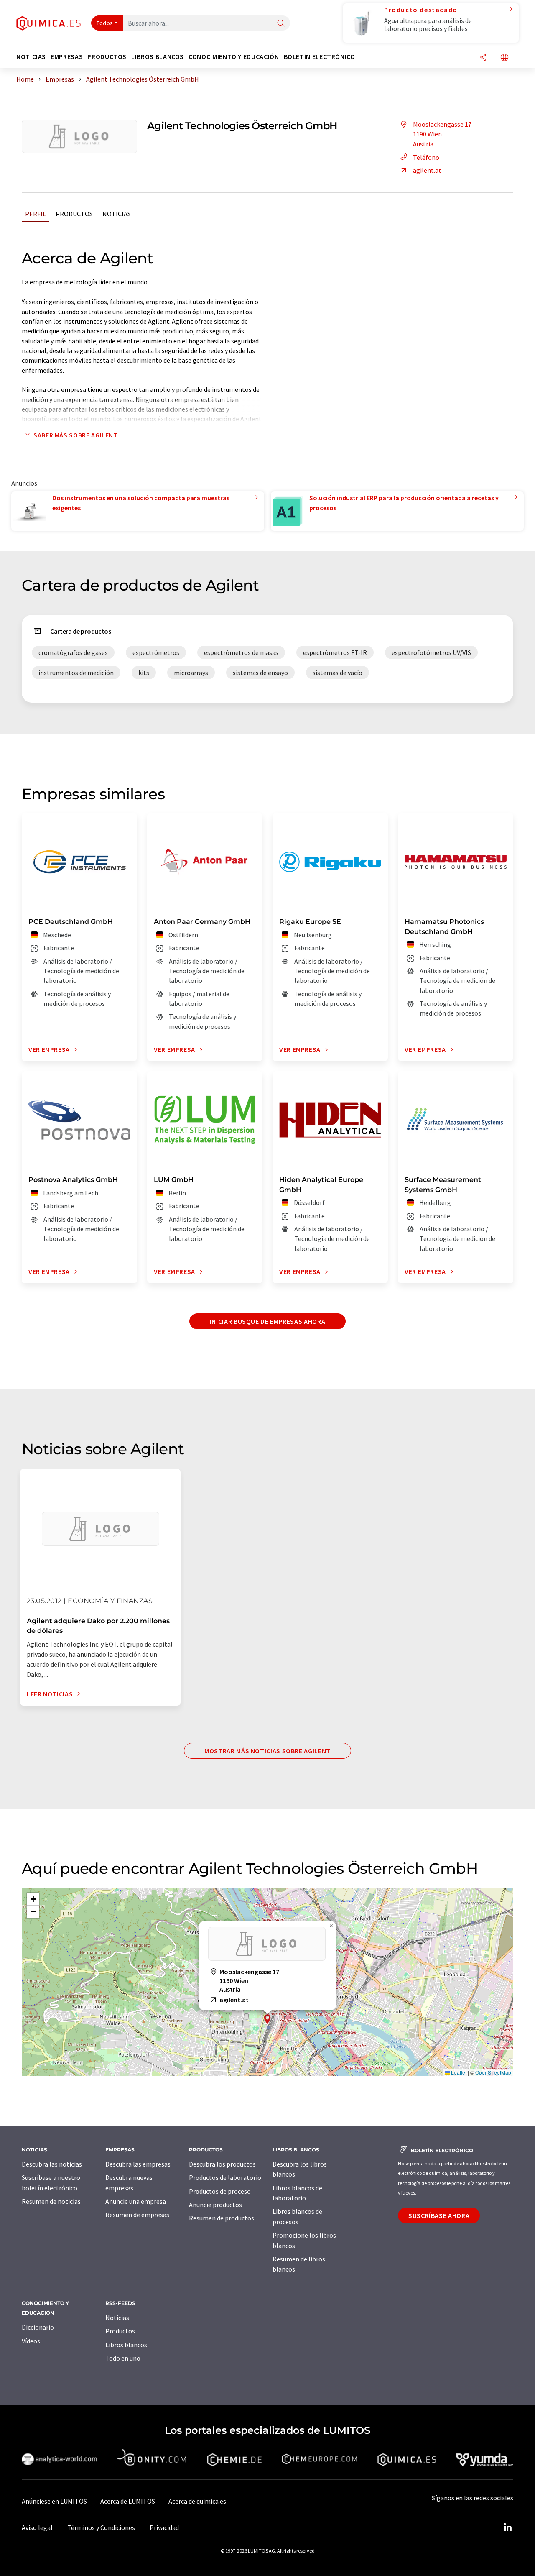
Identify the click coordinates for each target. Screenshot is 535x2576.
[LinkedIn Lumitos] (507, 2527)
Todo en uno (123, 2358)
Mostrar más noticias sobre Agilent (267, 1751)
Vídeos (31, 2341)
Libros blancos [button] (158, 57)
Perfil (36, 214)
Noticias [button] (31, 57)
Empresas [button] (67, 57)
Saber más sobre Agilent (76, 435)
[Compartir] (483, 58)
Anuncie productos (215, 2205)
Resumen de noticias (51, 2201)
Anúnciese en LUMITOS (54, 2501)
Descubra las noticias (52, 2164)
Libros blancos (126, 2345)
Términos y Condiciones (101, 2527)
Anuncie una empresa (136, 2201)
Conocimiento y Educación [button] (234, 57)
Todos (105, 23)
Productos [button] (107, 57)
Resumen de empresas (137, 2215)
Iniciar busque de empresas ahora (267, 1321)
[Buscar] (281, 24)
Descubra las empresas (138, 2164)
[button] (267, 2019)
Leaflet (458, 2072)
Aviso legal (37, 2527)
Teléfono (426, 157)
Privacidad (164, 2527)
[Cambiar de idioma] (504, 58)
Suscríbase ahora (439, 2215)
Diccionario (38, 2327)
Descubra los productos (222, 2164)
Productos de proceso (220, 2191)
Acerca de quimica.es (197, 2501)
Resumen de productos (222, 2218)
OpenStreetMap (493, 2072)
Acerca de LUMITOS (128, 2501)
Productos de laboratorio (225, 2177)
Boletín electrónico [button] (320, 57)
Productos (74, 214)
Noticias (117, 214)
